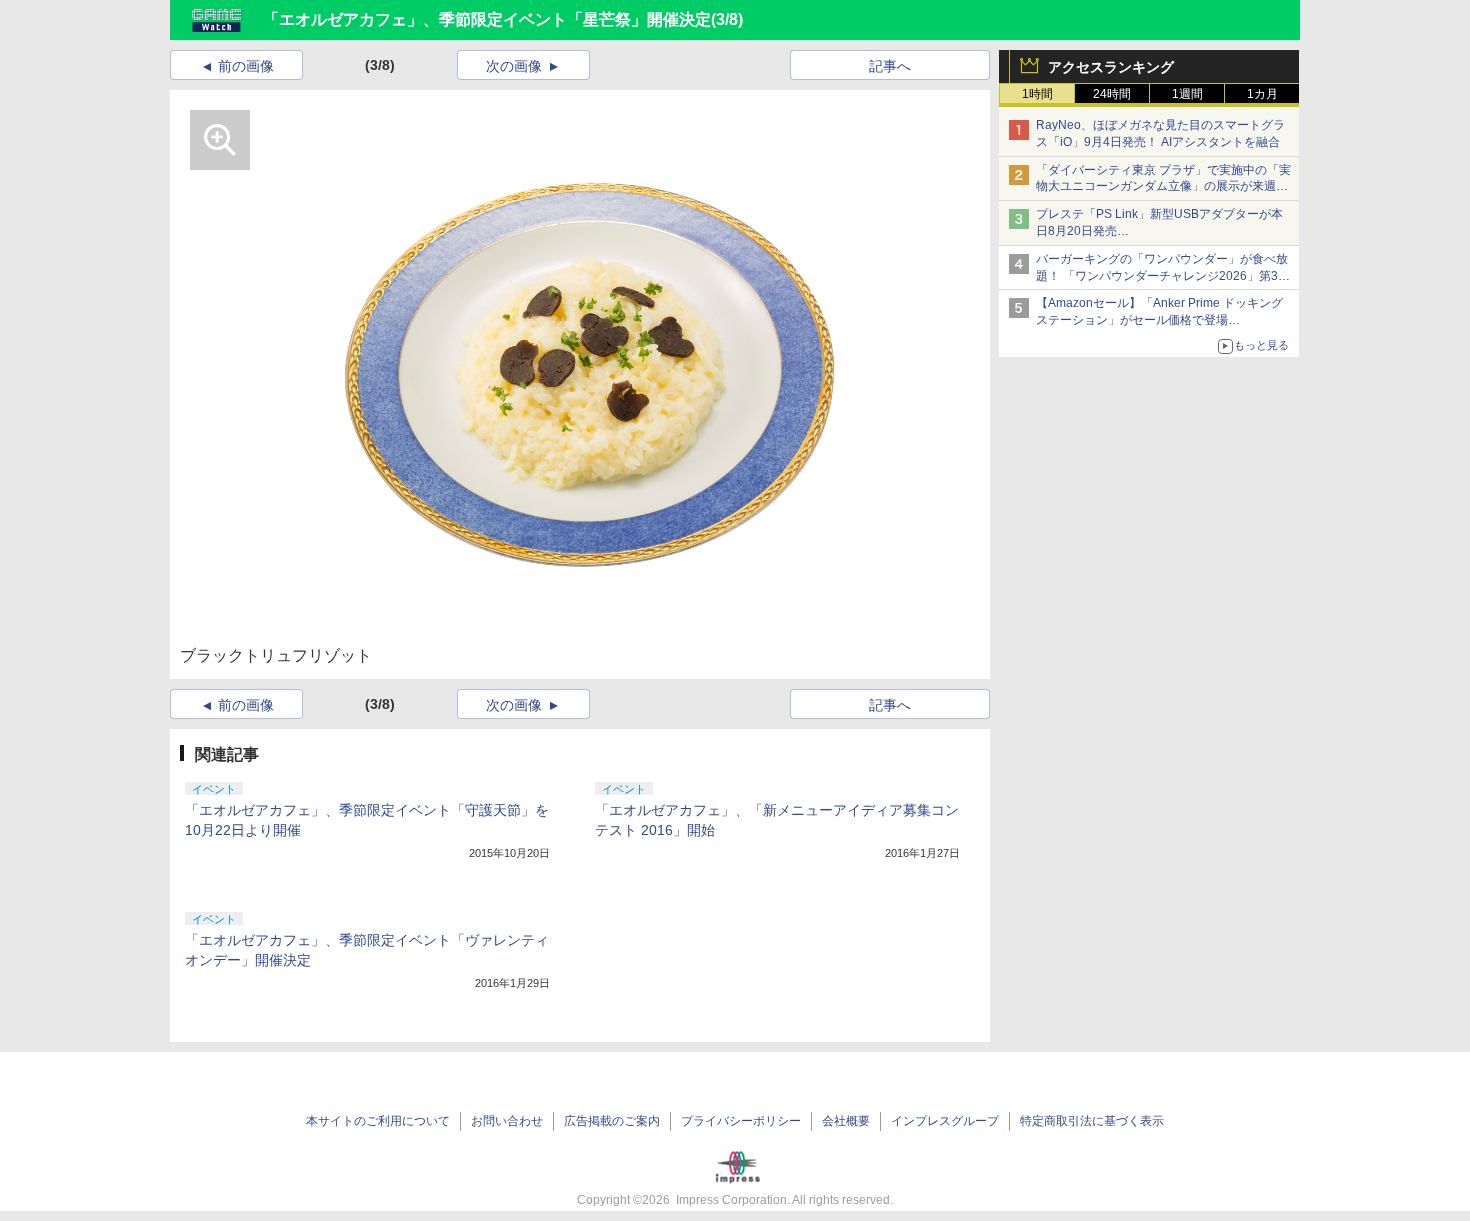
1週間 (1187, 94)
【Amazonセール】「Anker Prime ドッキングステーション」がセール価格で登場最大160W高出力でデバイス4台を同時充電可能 (1163, 320)
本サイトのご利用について (378, 1121)
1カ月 (1262, 94)
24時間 (1112, 94)
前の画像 (246, 66)
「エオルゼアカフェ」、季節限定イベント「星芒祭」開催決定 (487, 19)
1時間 (1037, 94)
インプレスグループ (945, 1121)
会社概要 (846, 1121)
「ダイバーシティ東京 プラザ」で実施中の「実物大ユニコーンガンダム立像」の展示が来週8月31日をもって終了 (1163, 187)
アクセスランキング (1111, 67)
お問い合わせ (507, 1121)
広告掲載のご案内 (612, 1121)
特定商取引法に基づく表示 (1092, 1121)
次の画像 (514, 66)
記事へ (890, 66)
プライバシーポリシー (741, 1121)
